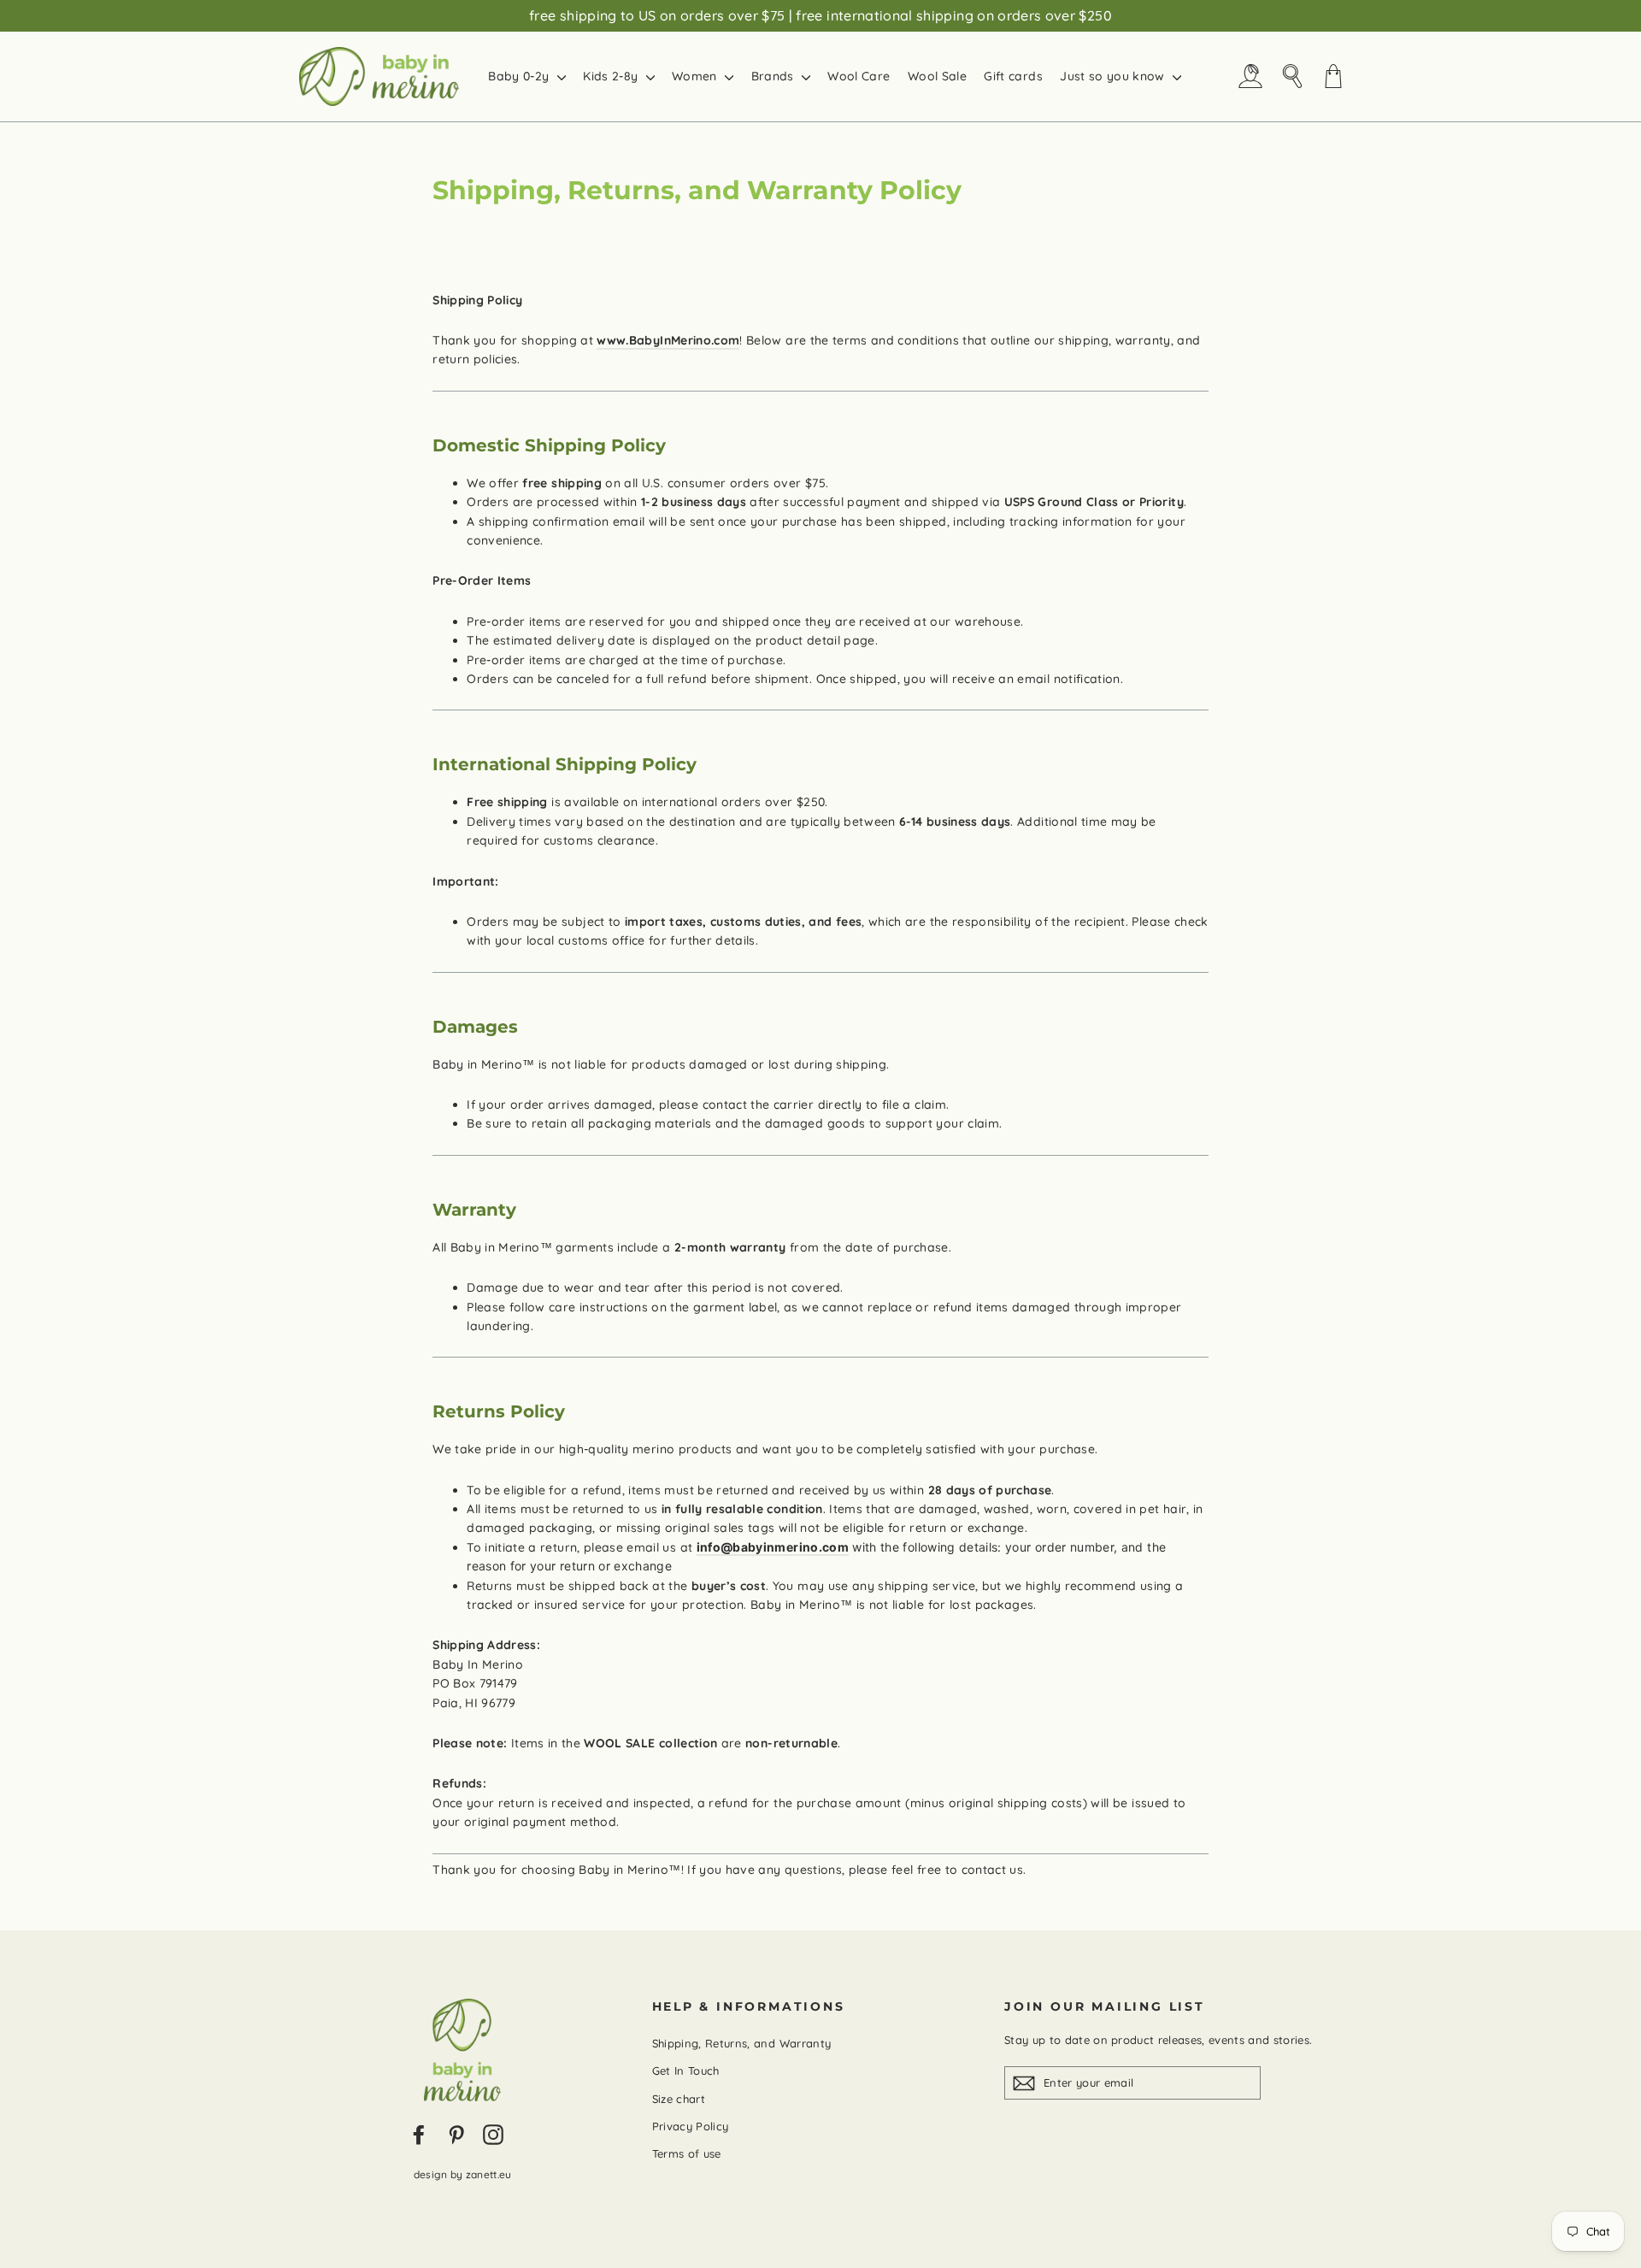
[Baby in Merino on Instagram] (493, 2135)
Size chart (679, 2099)
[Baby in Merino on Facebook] (419, 2135)
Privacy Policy (691, 2126)
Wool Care (859, 76)
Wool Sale (937, 76)
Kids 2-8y (612, 76)
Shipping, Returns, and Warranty (742, 2043)
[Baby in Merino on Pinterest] (456, 2135)
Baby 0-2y (521, 76)
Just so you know (1114, 76)
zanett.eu (489, 2174)
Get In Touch (686, 2071)
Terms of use (687, 2153)
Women (696, 76)
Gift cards (1013, 76)
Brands (774, 76)
